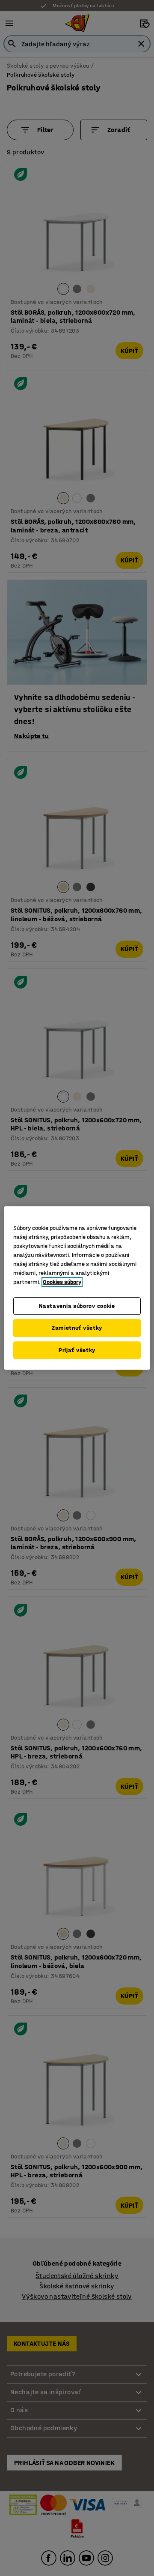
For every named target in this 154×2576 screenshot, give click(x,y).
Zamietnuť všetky (77, 1328)
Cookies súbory (62, 1282)
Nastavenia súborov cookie (77, 1306)
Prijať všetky (77, 1350)
